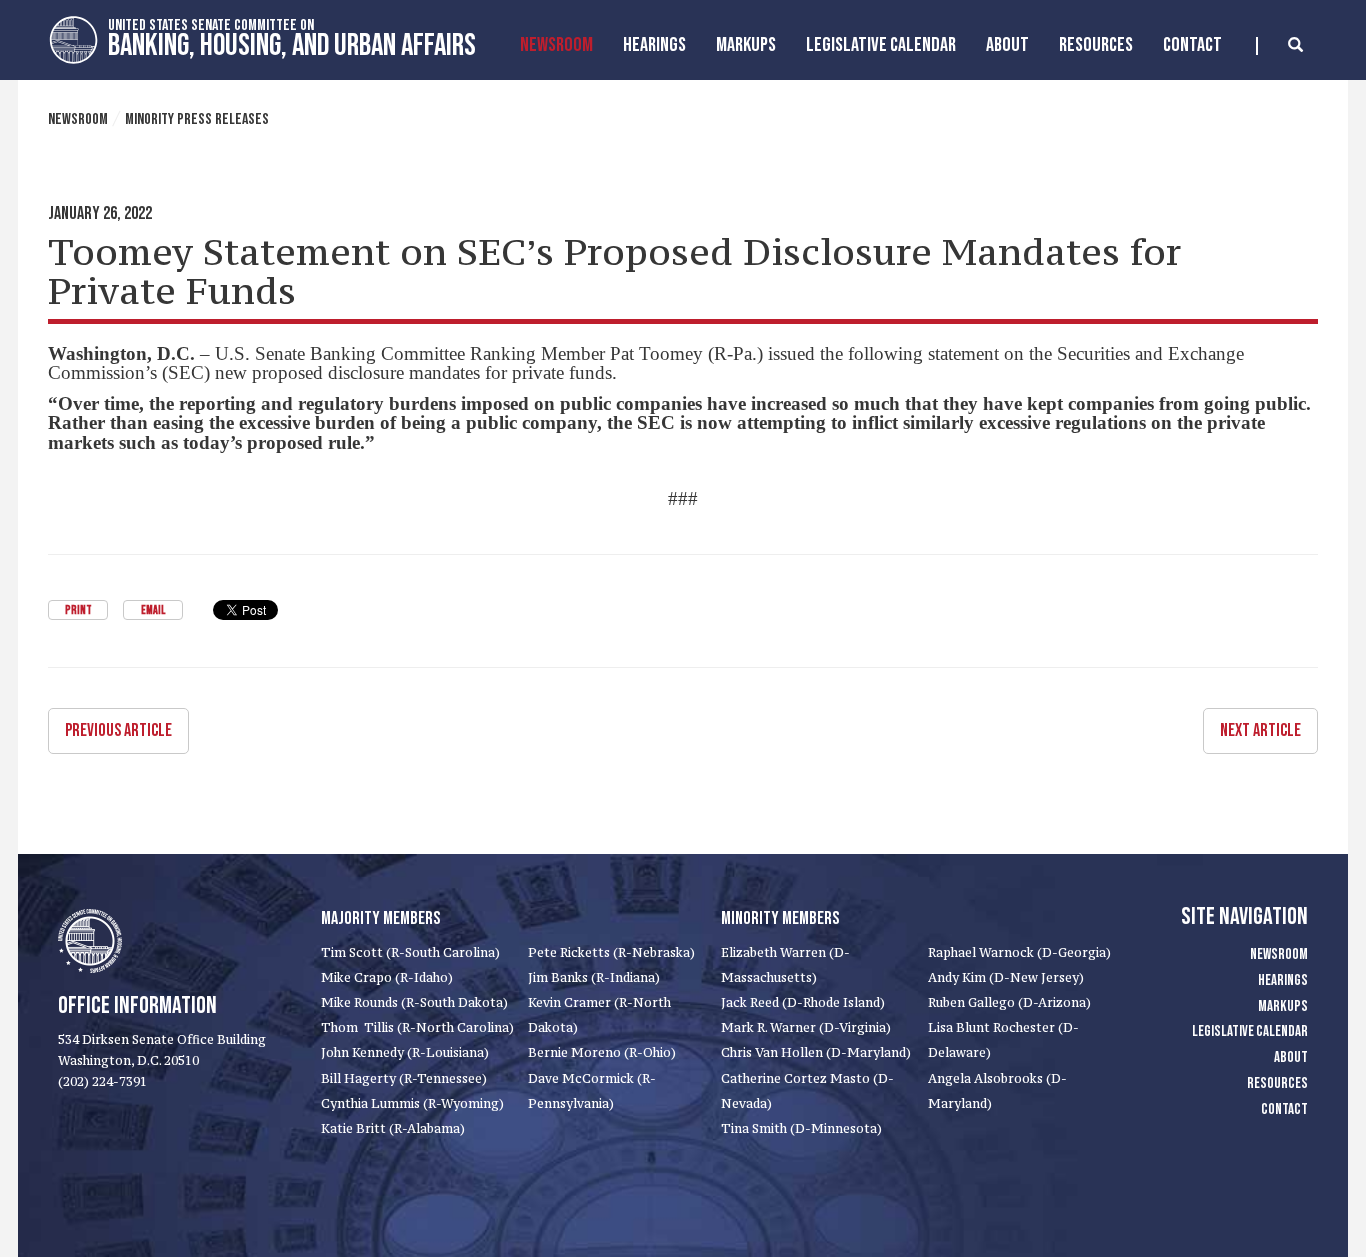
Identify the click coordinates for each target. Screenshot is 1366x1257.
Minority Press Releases (197, 119)
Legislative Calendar (881, 45)
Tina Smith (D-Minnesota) (801, 1128)
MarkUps (746, 45)
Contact (1192, 45)
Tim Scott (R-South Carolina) (410, 952)
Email (153, 610)
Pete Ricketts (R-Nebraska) (611, 952)
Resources (1096, 45)
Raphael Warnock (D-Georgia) (1019, 952)
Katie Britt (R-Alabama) (393, 1128)
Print (78, 610)
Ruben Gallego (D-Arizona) (1009, 1002)
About (1007, 45)
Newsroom (556, 45)
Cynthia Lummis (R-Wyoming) (412, 1103)
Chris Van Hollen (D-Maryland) (816, 1052)
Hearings (654, 45)
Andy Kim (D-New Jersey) (1006, 977)
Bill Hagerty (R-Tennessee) (404, 1078)
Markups (1283, 1006)
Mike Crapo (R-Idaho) (387, 977)
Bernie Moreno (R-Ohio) (602, 1052)
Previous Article (118, 730)
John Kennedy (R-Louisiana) (405, 1052)
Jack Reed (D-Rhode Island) (803, 1002)
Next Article (1260, 730)
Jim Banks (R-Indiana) (594, 977)
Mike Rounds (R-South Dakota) (414, 1002)
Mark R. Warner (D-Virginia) (806, 1027)
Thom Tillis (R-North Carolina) (417, 1027)
